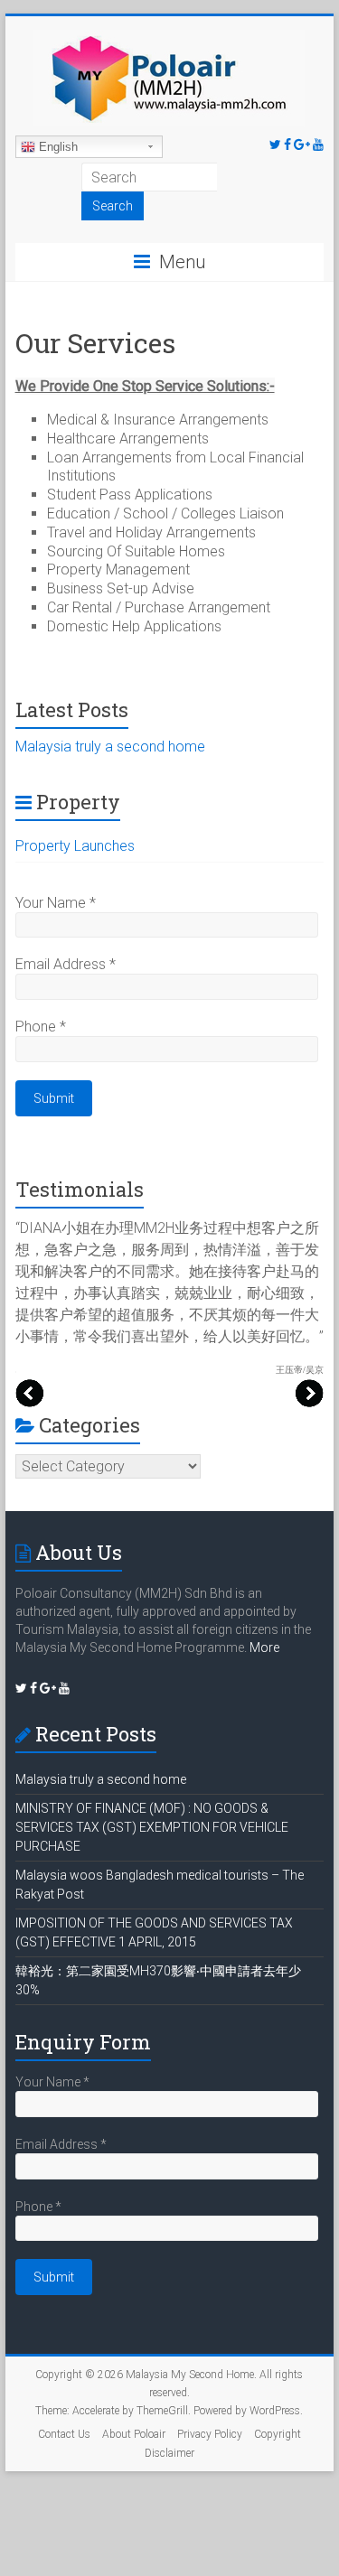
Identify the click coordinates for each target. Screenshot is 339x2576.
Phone (41, 1027)
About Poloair (134, 2434)
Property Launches (75, 846)
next (309, 1393)
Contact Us (64, 2434)
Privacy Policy (210, 2434)
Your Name (56, 903)
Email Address (66, 964)
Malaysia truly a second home (110, 747)
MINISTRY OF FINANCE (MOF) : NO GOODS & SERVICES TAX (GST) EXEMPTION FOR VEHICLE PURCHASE (152, 1827)
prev (30, 1393)
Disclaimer (169, 2453)
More (264, 1647)
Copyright (278, 2434)
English (56, 147)
